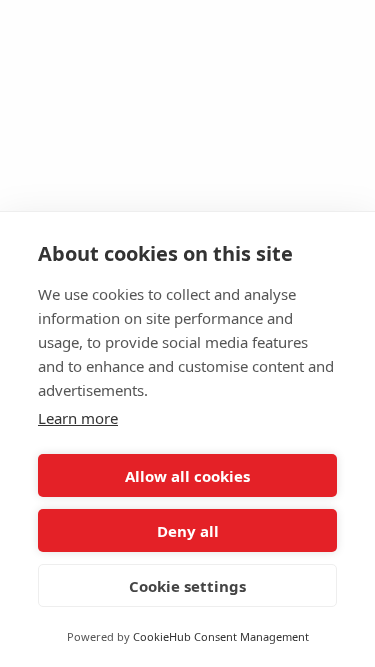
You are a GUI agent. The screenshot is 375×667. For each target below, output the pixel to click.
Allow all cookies (187, 476)
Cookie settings (187, 586)
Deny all (188, 531)
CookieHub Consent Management (221, 636)
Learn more (78, 418)
